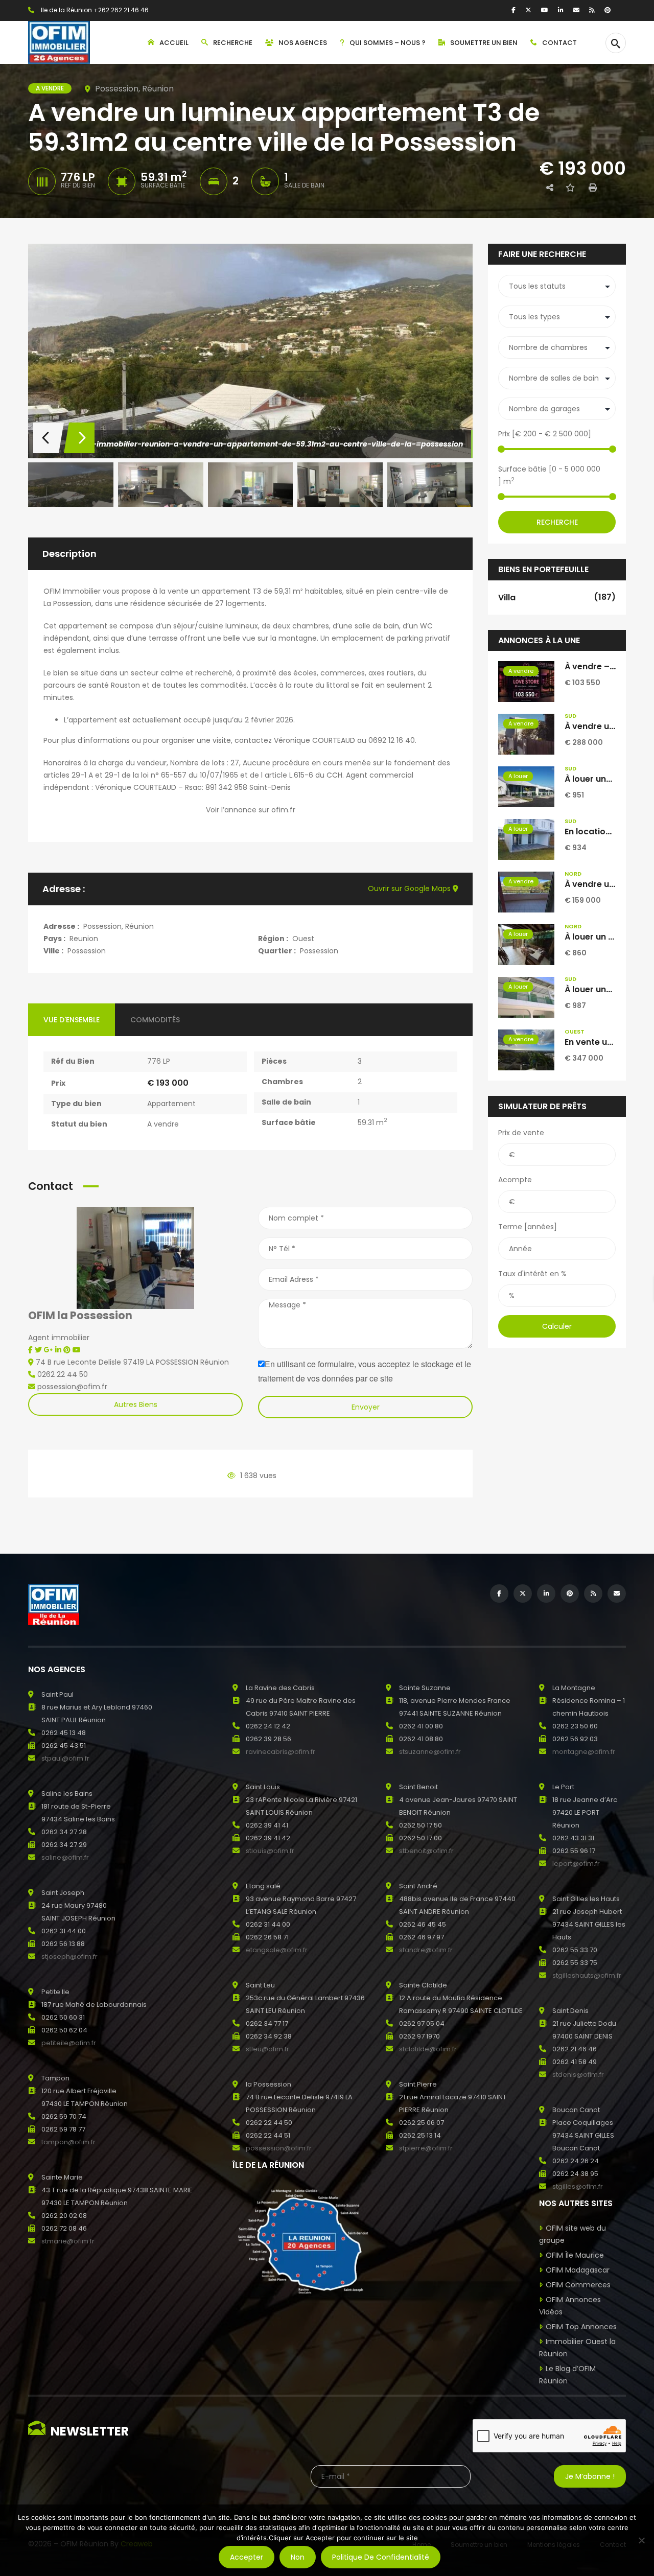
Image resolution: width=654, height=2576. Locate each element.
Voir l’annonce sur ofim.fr (251, 810)
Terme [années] (528, 1227)
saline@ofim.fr (65, 1857)
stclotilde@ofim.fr (428, 2049)
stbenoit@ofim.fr (426, 1851)
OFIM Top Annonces (581, 2327)
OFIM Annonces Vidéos (570, 2306)
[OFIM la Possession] (135, 1257)
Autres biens (136, 1404)
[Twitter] (528, 10)
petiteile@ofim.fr (69, 2043)
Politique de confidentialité (381, 2557)
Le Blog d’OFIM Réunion (567, 2375)
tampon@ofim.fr (68, 2142)
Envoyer (366, 1407)
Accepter (247, 2557)
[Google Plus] (50, 1350)
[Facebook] (513, 10)
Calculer (557, 1326)
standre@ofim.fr (426, 1950)
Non (298, 2557)
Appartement (171, 1104)
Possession (87, 951)
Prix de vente (521, 1133)
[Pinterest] (608, 10)
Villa (557, 597)
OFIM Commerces (578, 2285)
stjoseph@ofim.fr (69, 1957)
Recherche (557, 522)
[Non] (641, 2540)
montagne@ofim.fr (584, 1752)
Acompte (515, 1180)
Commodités (155, 1020)
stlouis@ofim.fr (270, 1851)
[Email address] (576, 10)
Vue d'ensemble (72, 1020)
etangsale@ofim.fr (277, 1950)
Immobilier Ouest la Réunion (577, 2348)
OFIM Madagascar (578, 2270)
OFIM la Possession (80, 1315)
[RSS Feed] (592, 10)
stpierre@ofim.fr (426, 2148)
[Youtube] (77, 1350)
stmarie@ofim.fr (68, 2241)
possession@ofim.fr (279, 2148)
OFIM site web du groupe (573, 2234)
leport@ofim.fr (576, 1864)
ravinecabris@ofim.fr (281, 1752)
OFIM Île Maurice (575, 2255)
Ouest (303, 939)
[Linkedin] (59, 1350)
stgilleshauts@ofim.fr (587, 1975)
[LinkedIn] (561, 10)
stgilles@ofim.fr (578, 2186)
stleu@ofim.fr (267, 2049)
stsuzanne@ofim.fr (430, 1752)
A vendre (163, 1124)
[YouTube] (545, 10)
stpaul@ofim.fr (65, 1758)
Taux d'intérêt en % (532, 1274)
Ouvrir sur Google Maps (410, 888)
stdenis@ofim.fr (578, 2075)
